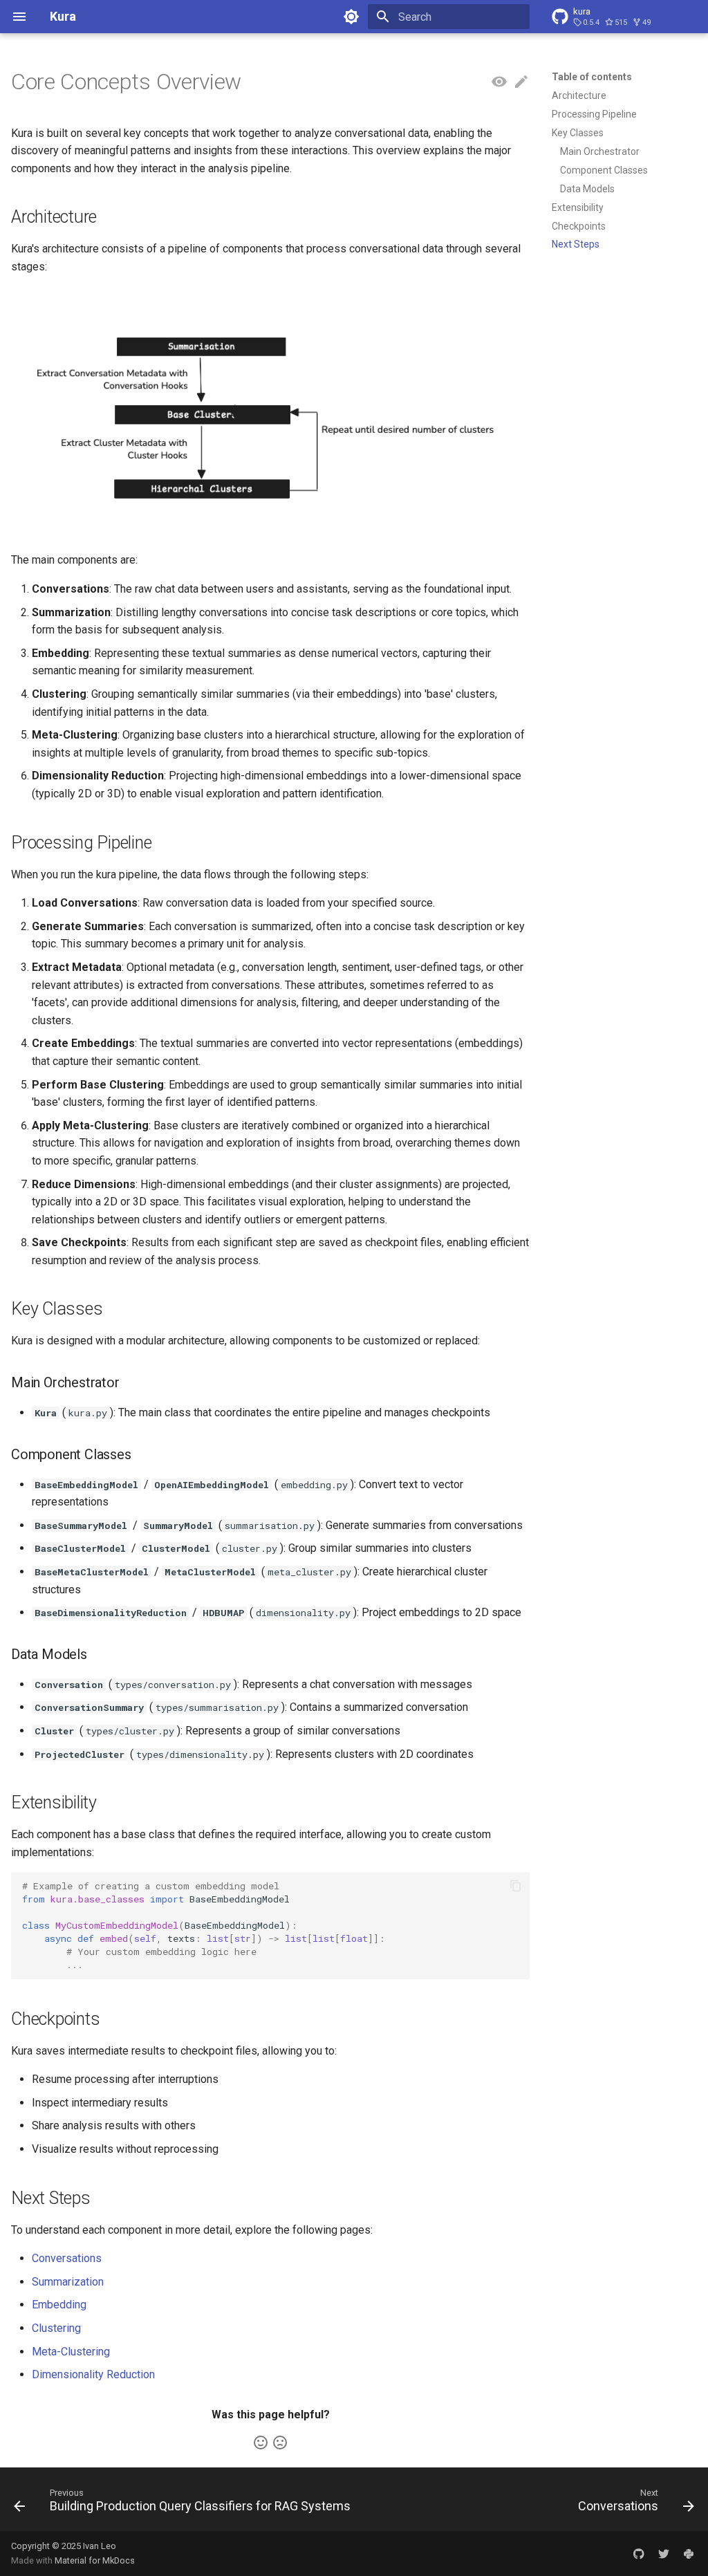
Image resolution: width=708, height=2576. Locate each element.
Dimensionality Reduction (93, 2374)
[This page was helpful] (261, 2443)
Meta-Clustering (71, 2352)
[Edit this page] (521, 82)
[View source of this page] (499, 82)
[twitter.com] (664, 2553)
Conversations (67, 2258)
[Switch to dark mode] (351, 17)
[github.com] (639, 2553)
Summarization (68, 2282)
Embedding (59, 2305)
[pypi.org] (689, 2553)
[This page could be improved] (280, 2443)
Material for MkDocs (95, 2560)
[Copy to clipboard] (516, 1886)
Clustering (56, 2328)
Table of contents (592, 77)
